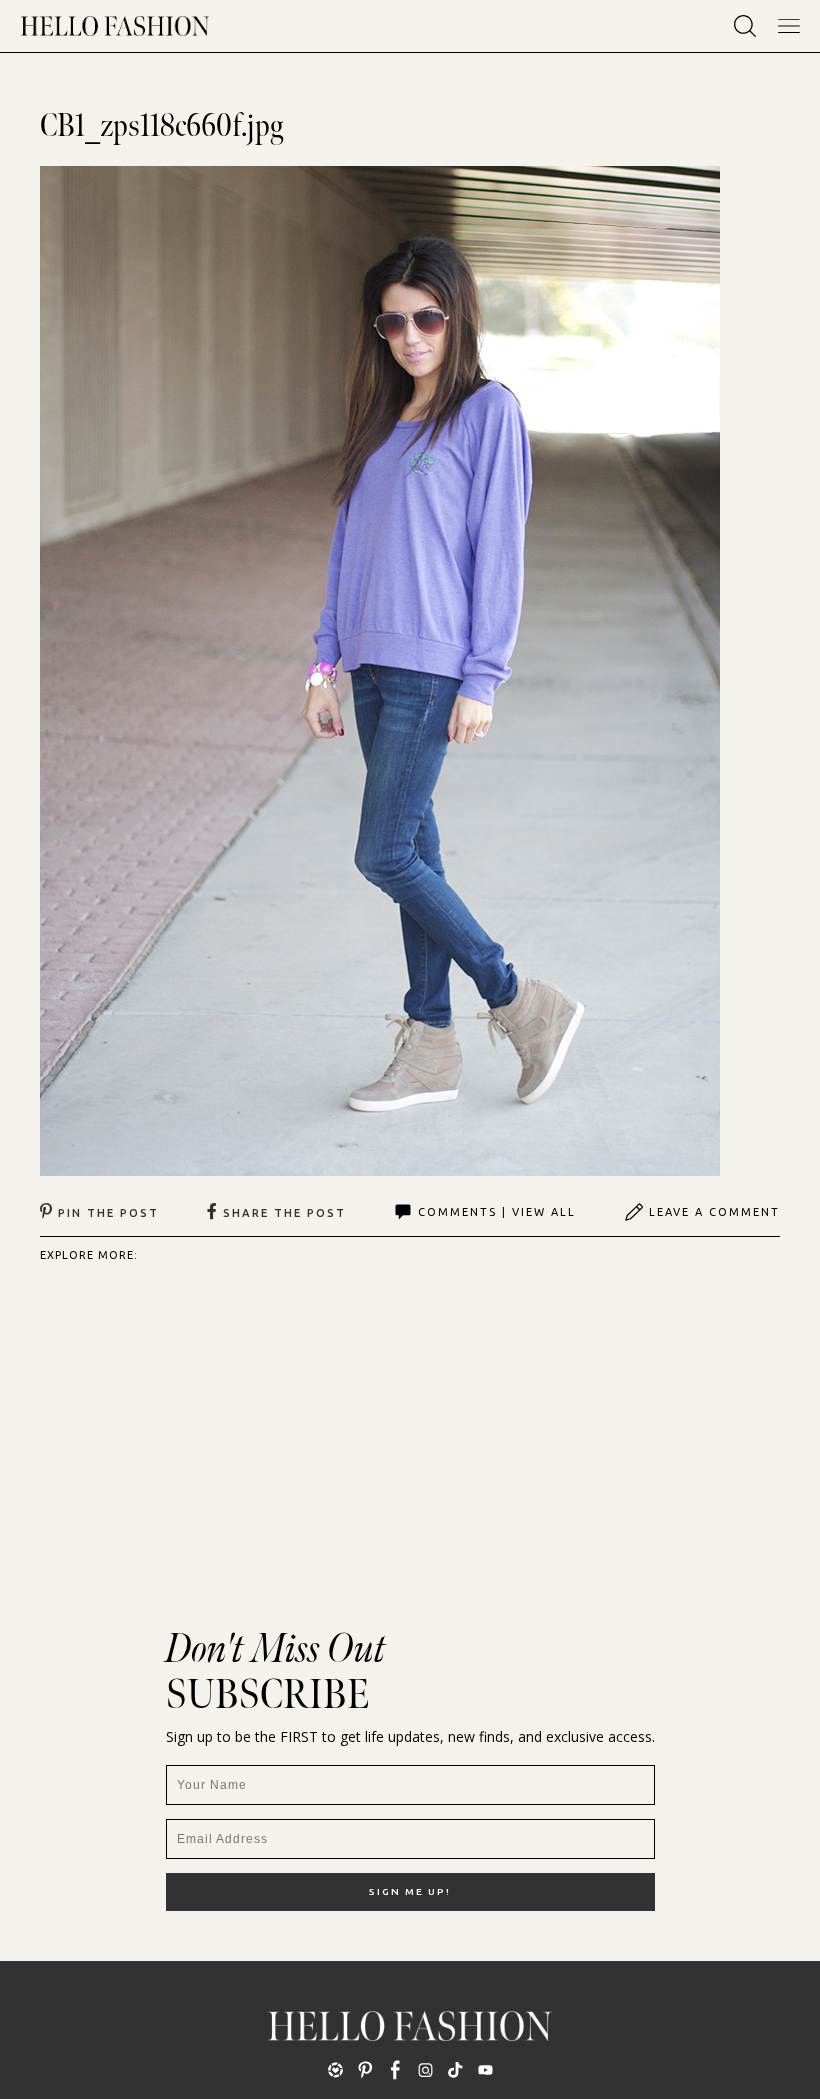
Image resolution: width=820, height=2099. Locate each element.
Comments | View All (497, 1212)
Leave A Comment (714, 1212)
